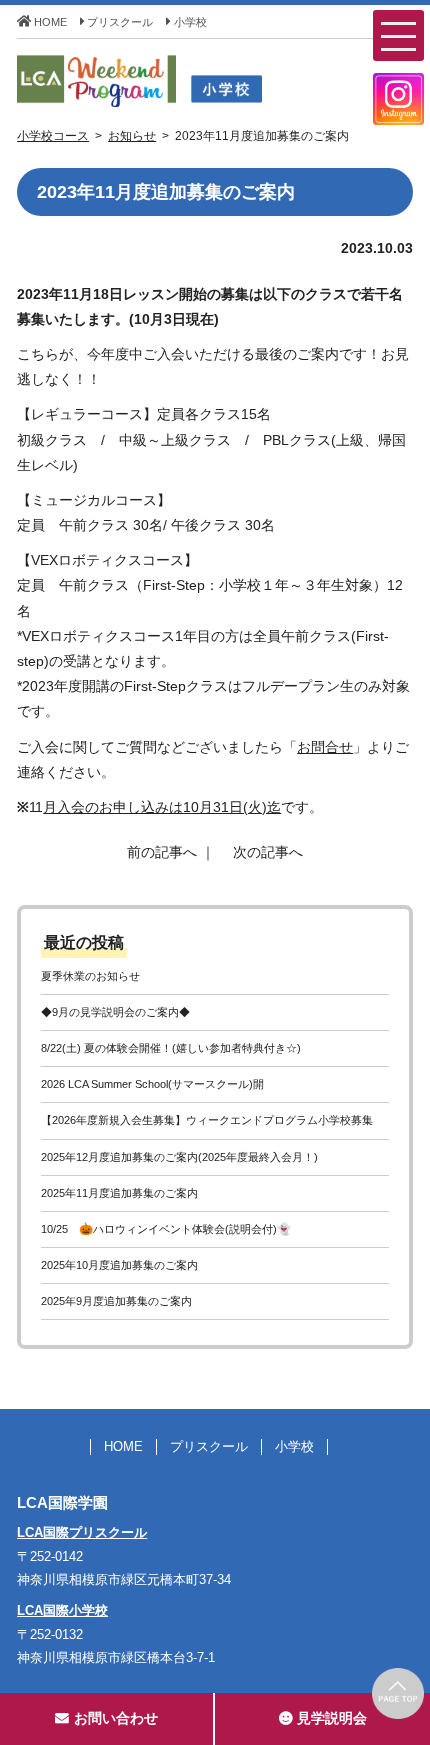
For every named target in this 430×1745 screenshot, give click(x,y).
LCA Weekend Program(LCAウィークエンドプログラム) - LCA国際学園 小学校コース (182, 81)
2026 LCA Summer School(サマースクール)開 (152, 1084)
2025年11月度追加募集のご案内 (119, 1193)
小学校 (190, 22)
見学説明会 (332, 1718)
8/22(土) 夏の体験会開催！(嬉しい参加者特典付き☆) (171, 1048)
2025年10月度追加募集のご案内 (119, 1265)
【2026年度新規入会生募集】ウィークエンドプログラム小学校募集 (207, 1120)
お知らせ (132, 136)
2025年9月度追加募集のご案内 (116, 1301)
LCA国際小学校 (62, 1610)
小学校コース (53, 136)
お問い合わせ (116, 1718)
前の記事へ (162, 852)
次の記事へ (268, 852)
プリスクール (120, 22)
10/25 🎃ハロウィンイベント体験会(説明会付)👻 (166, 1229)
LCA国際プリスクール (82, 1532)
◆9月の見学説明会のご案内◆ (115, 1012)
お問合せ (325, 747)
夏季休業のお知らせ (90, 976)
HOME (50, 22)
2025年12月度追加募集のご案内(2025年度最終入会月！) (179, 1157)
